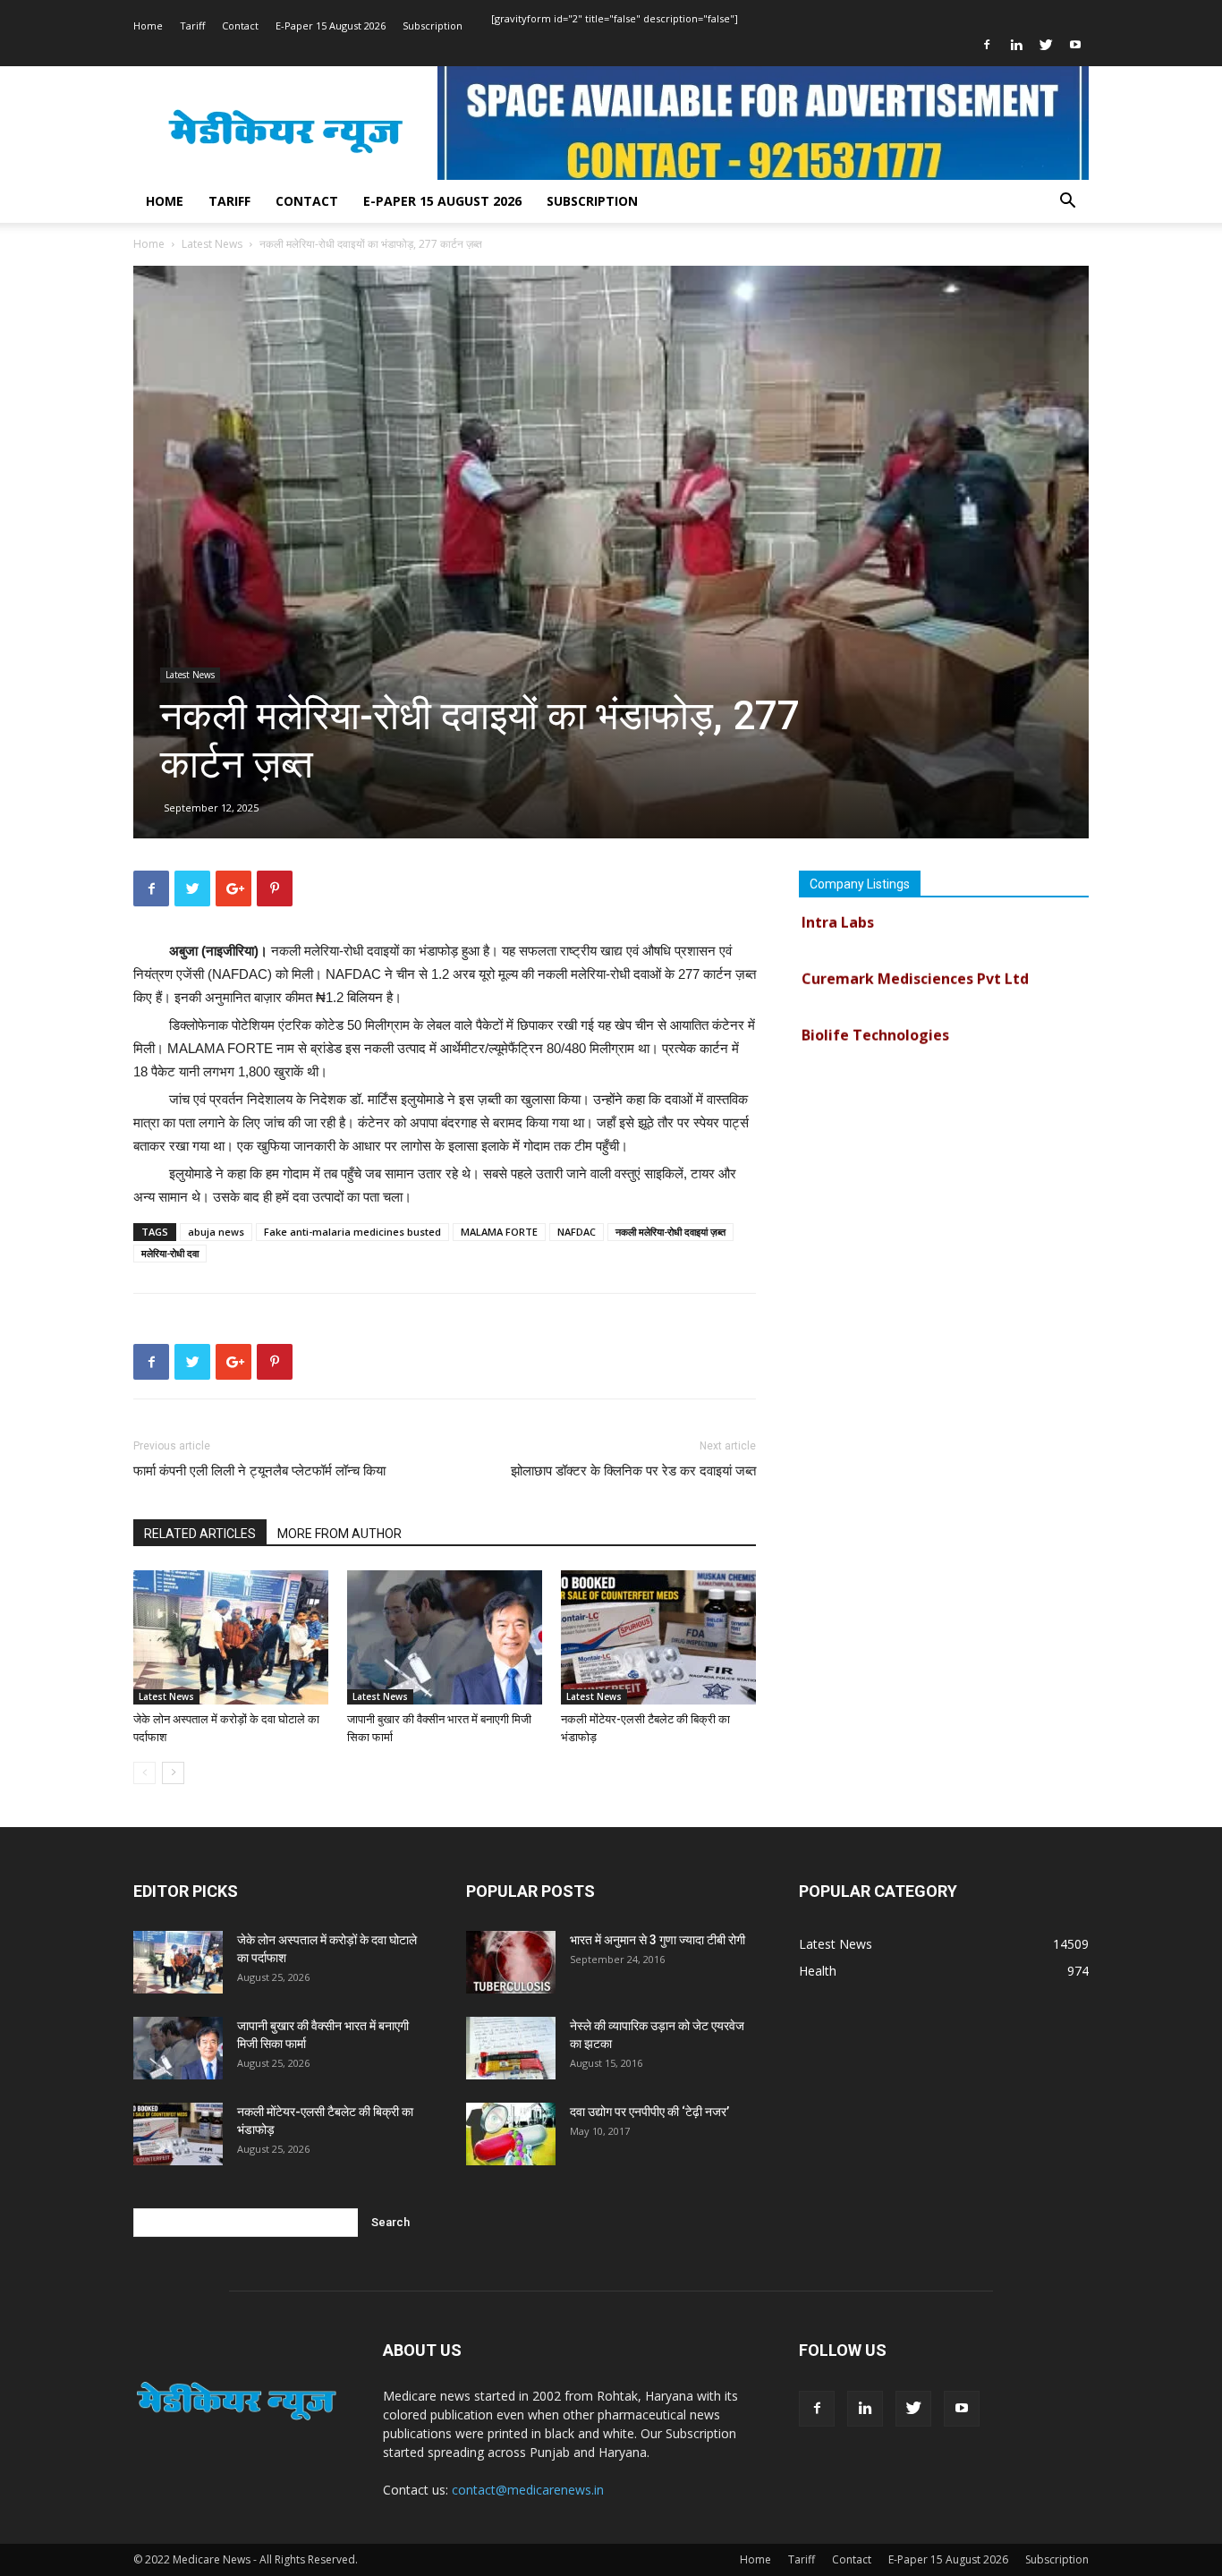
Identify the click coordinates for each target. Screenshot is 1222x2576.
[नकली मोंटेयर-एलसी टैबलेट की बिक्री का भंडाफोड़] (658, 1637)
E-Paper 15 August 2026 (331, 26)
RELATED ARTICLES (200, 1534)
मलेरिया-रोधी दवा (170, 1253)
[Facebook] (987, 45)
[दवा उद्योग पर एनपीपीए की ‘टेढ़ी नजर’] (511, 2134)
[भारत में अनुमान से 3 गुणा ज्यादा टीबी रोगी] (511, 1962)
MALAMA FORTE (499, 1232)
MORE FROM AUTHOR (339, 1534)
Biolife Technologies (875, 1008)
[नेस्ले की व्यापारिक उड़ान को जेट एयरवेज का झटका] (511, 2048)
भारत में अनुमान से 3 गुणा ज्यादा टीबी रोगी (658, 1940)
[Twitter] (1046, 45)
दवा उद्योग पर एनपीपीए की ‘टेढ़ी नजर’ (649, 2112)
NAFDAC (577, 1232)
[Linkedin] (1016, 45)
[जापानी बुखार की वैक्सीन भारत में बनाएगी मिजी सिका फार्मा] (445, 1637)
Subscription (433, 26)
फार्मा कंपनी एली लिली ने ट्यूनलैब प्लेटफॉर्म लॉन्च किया (259, 1471)
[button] (1067, 203)
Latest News (212, 244)
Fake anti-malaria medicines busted (352, 1232)
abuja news (216, 1232)
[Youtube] (1075, 45)
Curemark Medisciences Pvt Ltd (915, 952)
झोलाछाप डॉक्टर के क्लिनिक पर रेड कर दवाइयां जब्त (633, 1471)
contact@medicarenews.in (528, 2490)
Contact (240, 26)
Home (148, 26)
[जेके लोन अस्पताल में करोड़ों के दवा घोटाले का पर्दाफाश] (231, 1637)
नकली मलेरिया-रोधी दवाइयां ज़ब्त (670, 1232)
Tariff (192, 26)
